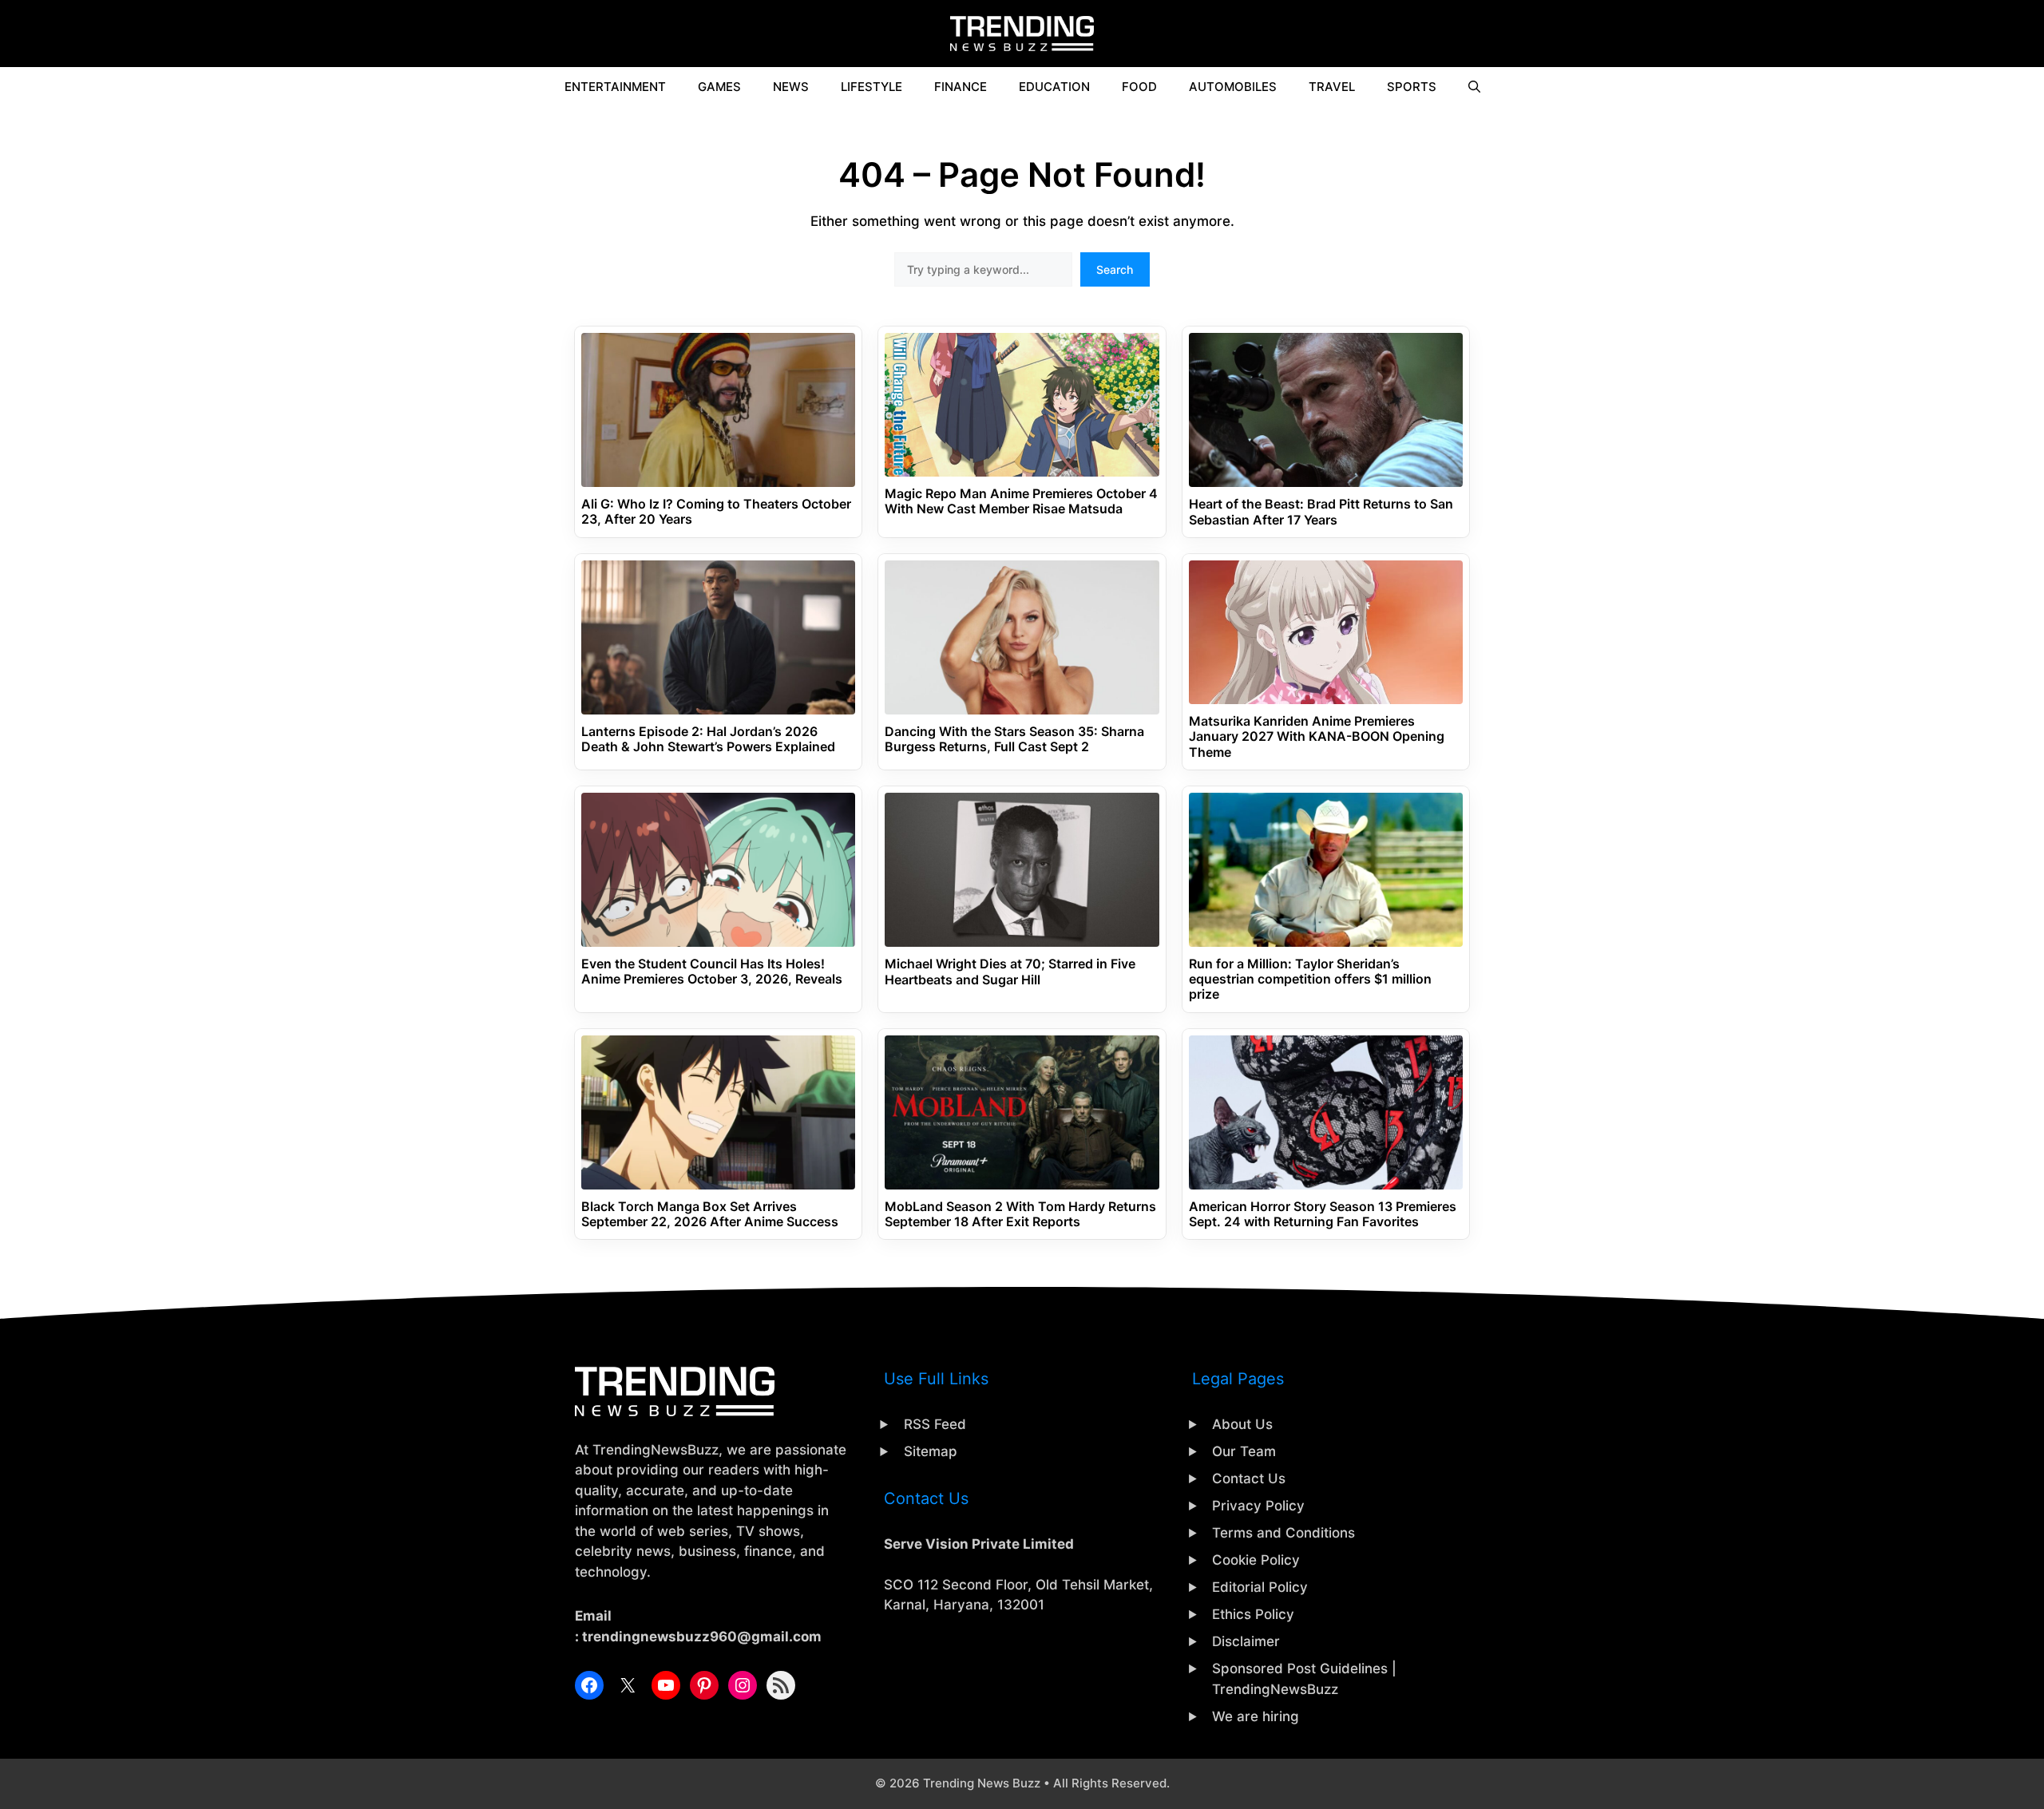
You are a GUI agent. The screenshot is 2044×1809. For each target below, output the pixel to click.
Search (1115, 269)
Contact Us (1249, 1478)
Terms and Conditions (1283, 1533)
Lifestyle (871, 87)
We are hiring (1256, 1716)
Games (719, 87)
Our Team (1244, 1451)
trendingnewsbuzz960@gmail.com (702, 1637)
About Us (1242, 1424)
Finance (961, 87)
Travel (1332, 87)
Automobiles (1233, 87)
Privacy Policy (1258, 1506)
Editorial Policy (1260, 1587)
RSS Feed (935, 1424)
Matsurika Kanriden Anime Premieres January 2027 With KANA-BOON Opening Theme (1317, 736)
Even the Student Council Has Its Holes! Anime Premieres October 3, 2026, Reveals (712, 972)
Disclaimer (1246, 1641)
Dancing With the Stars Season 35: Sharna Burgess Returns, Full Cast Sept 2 (1014, 739)
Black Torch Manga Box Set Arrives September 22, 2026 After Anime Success (710, 1214)
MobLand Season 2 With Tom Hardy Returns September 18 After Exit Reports (1020, 1214)
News (791, 87)
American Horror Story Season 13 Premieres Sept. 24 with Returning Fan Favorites (1323, 1214)
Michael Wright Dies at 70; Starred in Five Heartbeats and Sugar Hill (1010, 972)
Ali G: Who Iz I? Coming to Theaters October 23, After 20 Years (716, 512)
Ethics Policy (1253, 1614)
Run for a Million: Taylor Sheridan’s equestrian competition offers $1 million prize (1310, 979)
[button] (1474, 87)
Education (1054, 87)
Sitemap (931, 1451)
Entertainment (615, 87)
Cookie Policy (1256, 1560)
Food (1139, 87)
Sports (1412, 87)
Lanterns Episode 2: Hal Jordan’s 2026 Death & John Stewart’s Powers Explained (708, 739)
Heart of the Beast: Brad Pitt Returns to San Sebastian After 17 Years (1321, 512)
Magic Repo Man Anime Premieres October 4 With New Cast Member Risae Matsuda (1021, 501)
